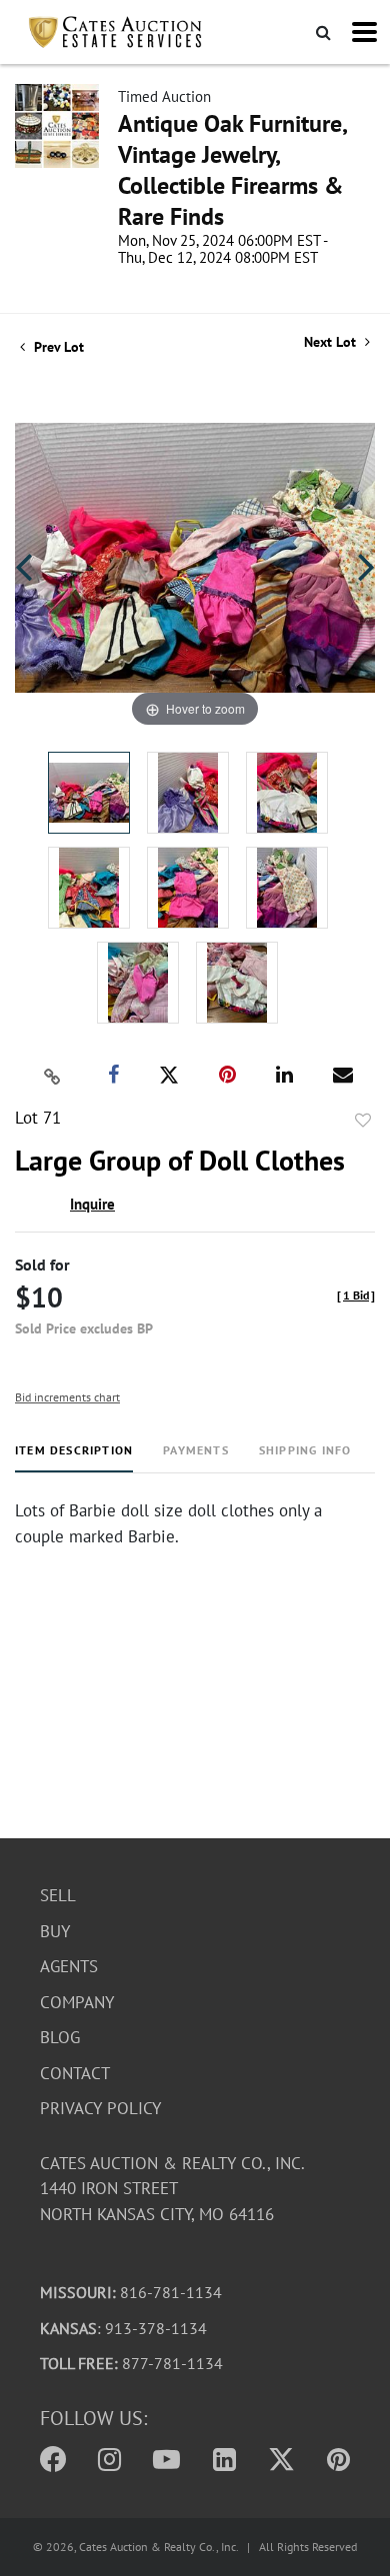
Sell (58, 1895)
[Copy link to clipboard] (53, 1076)
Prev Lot (57, 347)
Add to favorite (363, 1121)
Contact (75, 2073)
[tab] (74, 1458)
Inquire (92, 1204)
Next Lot (332, 342)
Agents (69, 1966)
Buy (55, 1931)
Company (77, 2002)
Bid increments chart (67, 1397)
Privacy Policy (100, 2108)
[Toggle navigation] (364, 32)
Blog (60, 2037)
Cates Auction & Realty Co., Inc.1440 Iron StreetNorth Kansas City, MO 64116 (172, 2189)
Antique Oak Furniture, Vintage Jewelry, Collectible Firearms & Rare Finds (232, 170)
